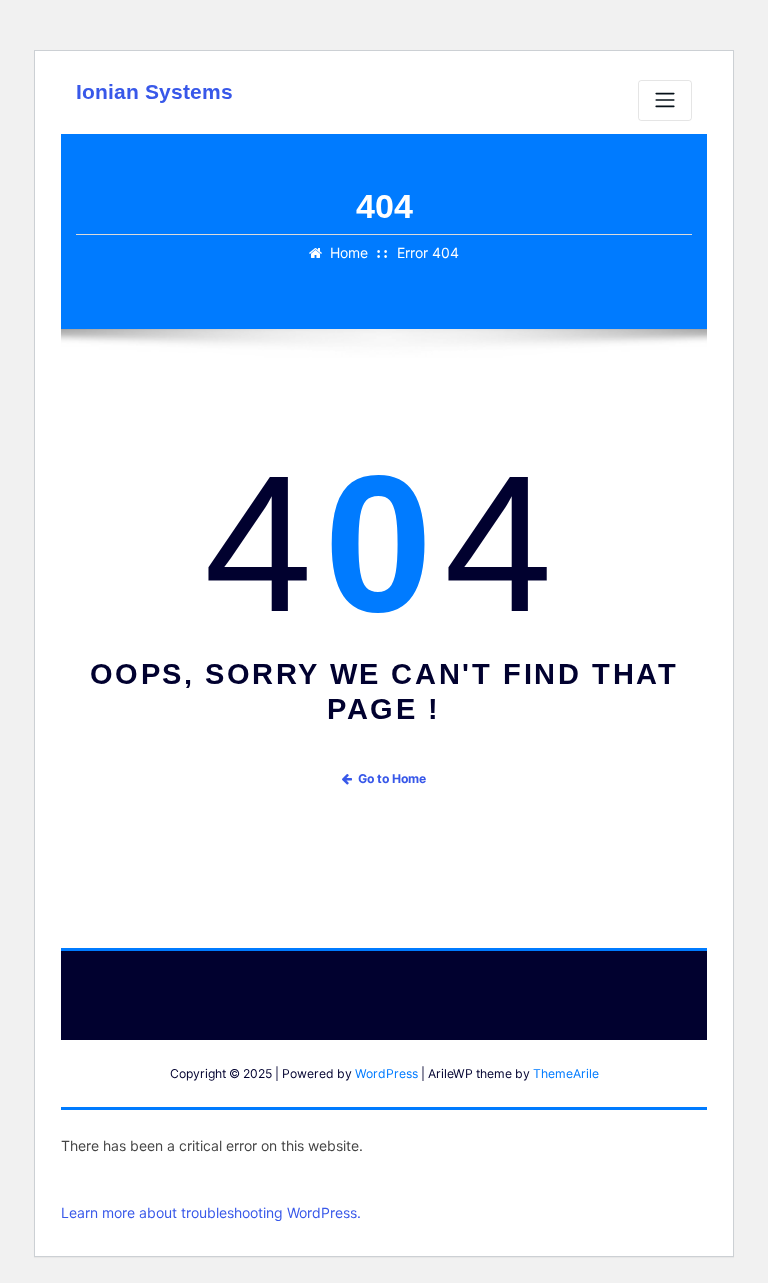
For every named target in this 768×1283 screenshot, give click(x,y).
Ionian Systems (154, 91)
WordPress (386, 1073)
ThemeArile (566, 1073)
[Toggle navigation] (665, 100)
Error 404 (428, 252)
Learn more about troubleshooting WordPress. (211, 1212)
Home (349, 252)
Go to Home (392, 778)
